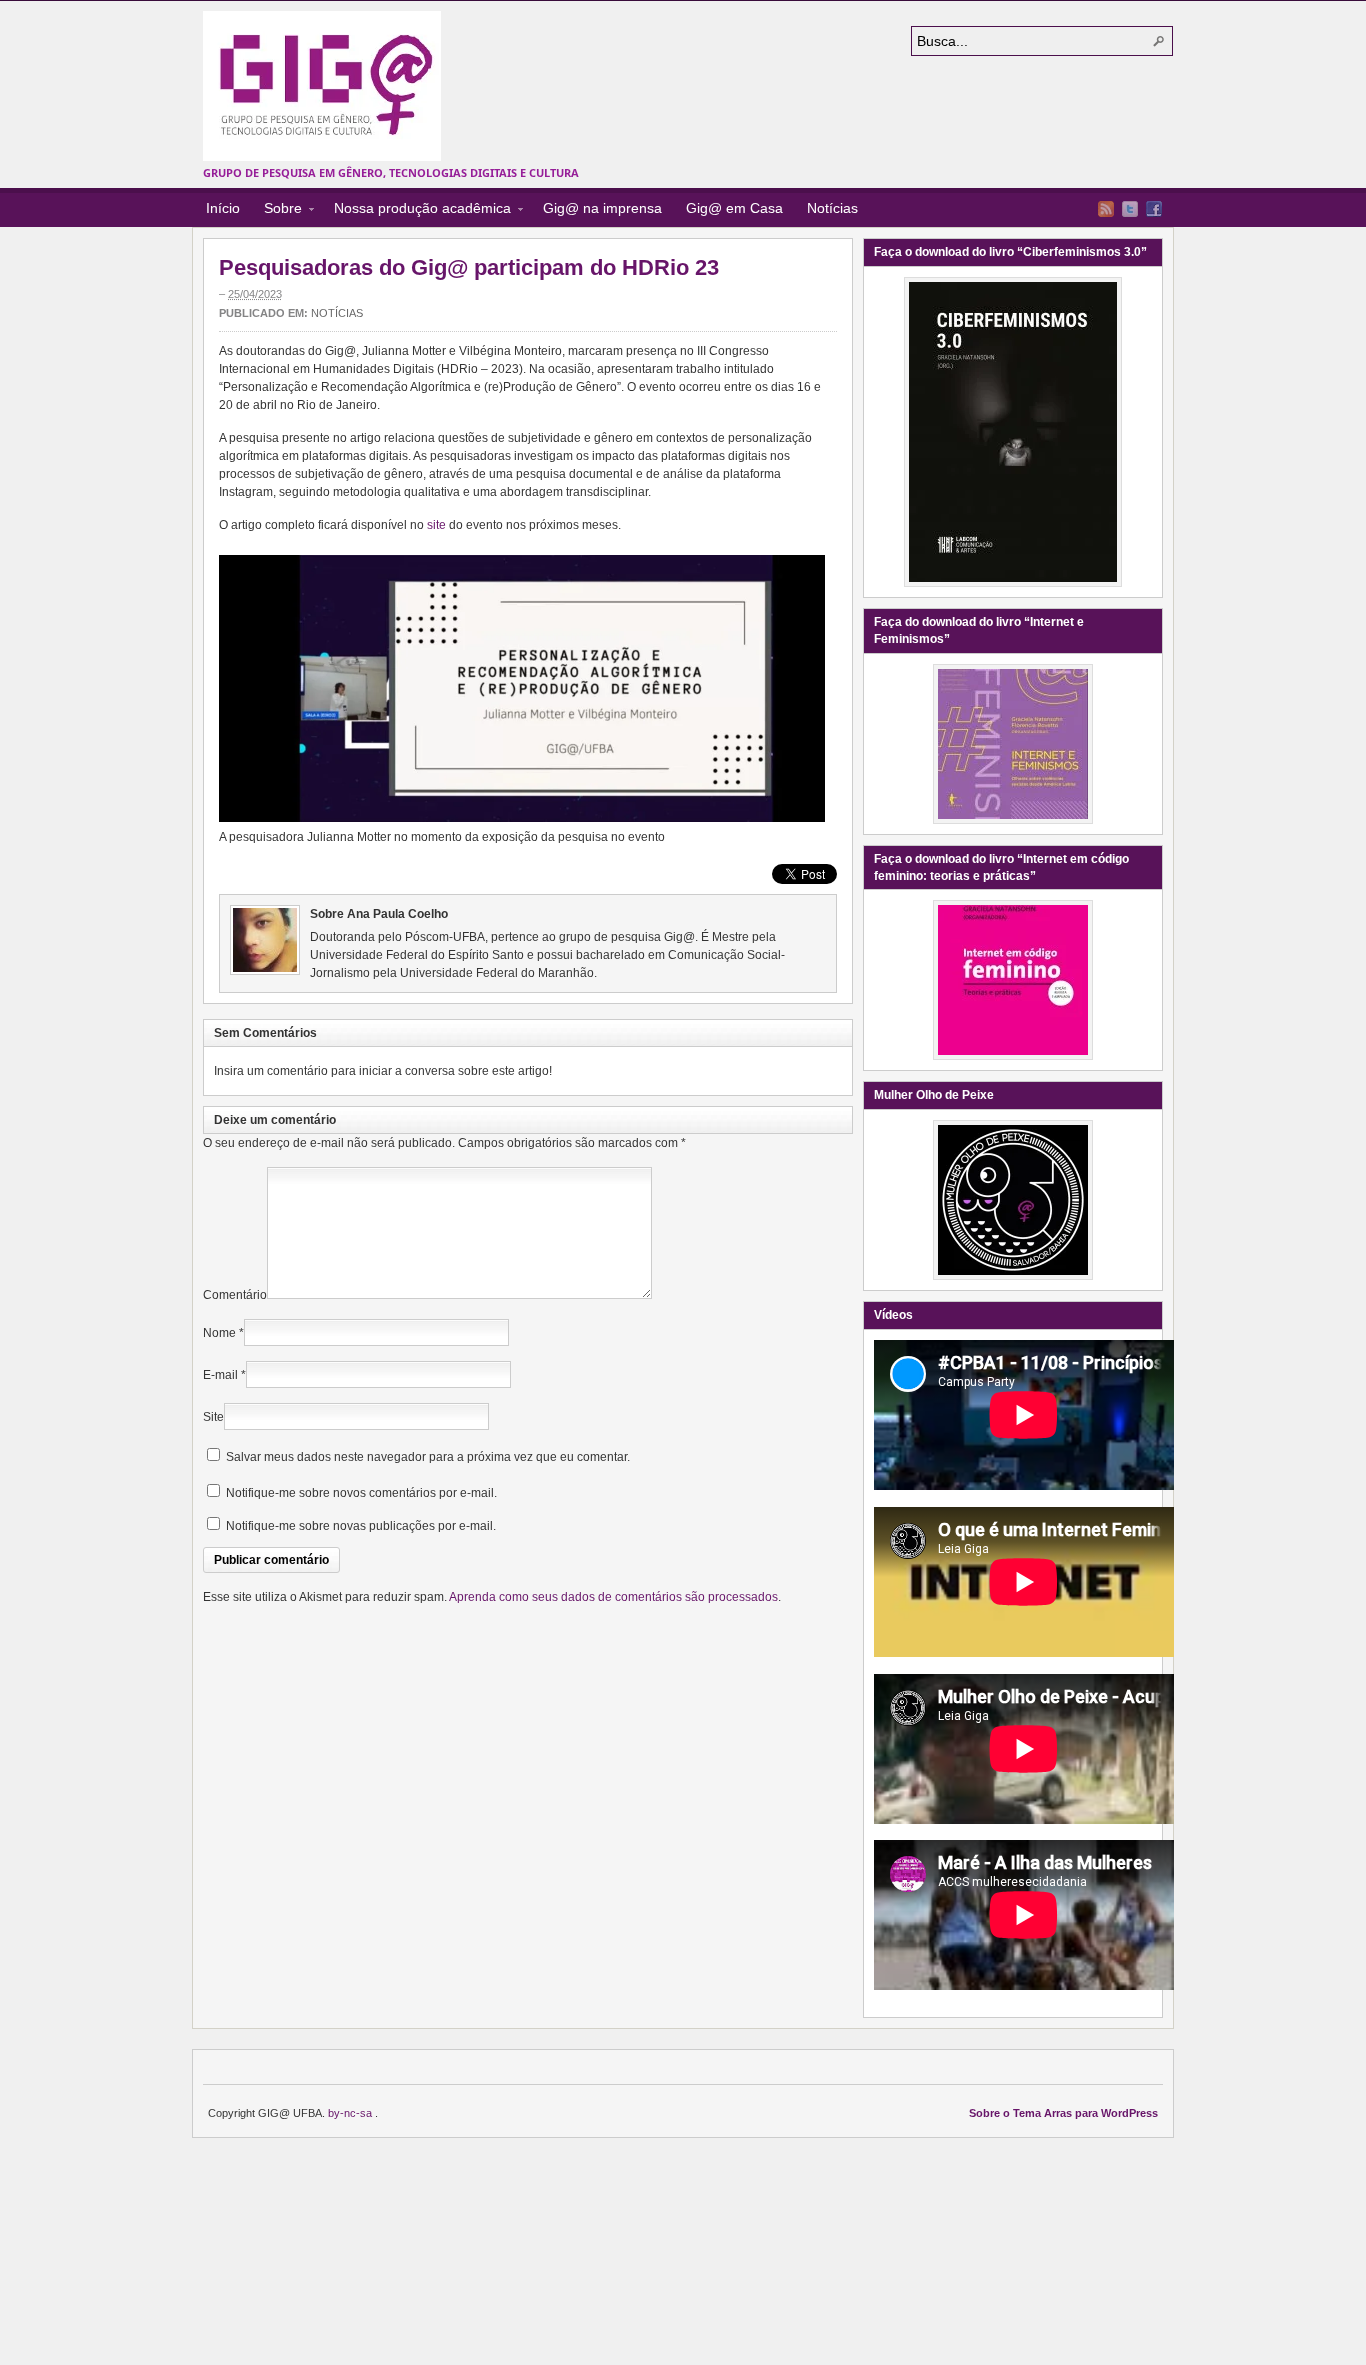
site (436, 525)
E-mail (220, 1375)
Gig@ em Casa (734, 208)
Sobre (277, 211)
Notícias (832, 208)
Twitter (1130, 209)
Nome (219, 1333)
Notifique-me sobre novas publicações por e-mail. (361, 1526)
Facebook (1154, 209)
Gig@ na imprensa (602, 208)
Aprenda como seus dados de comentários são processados (613, 1597)
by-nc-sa (351, 2113)
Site (213, 1417)
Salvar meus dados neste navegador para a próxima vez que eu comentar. (428, 1457)
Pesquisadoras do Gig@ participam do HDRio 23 (469, 267)
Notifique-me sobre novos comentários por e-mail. (361, 1493)
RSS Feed (1106, 209)
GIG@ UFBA (322, 86)
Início (223, 208)
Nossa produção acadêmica (416, 211)
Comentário (235, 1295)
